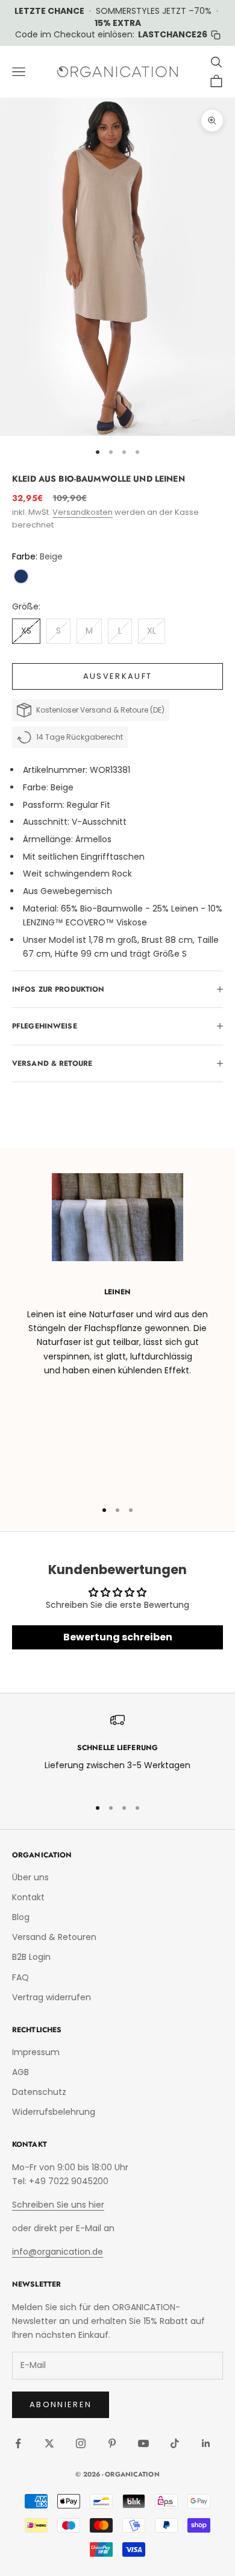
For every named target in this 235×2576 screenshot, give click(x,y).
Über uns (30, 1877)
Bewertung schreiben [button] (118, 1637)
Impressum (36, 2052)
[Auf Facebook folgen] (18, 2443)
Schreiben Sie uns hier (58, 2205)
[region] (117, 1750)
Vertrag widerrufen (52, 1997)
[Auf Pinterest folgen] (112, 2443)
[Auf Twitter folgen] (49, 2443)
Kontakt (28, 1897)
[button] (21, 576)
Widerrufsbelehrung (54, 2112)
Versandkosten (83, 512)
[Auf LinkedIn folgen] (206, 2443)
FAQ (20, 1977)
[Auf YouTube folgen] (143, 2443)
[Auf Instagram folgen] (81, 2443)
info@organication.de (58, 2252)
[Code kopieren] (216, 35)
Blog (21, 1917)
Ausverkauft (118, 676)
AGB (20, 2072)
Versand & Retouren (54, 1937)
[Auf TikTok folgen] (175, 2443)
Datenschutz (39, 2092)
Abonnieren (61, 2404)
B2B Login (31, 1957)
